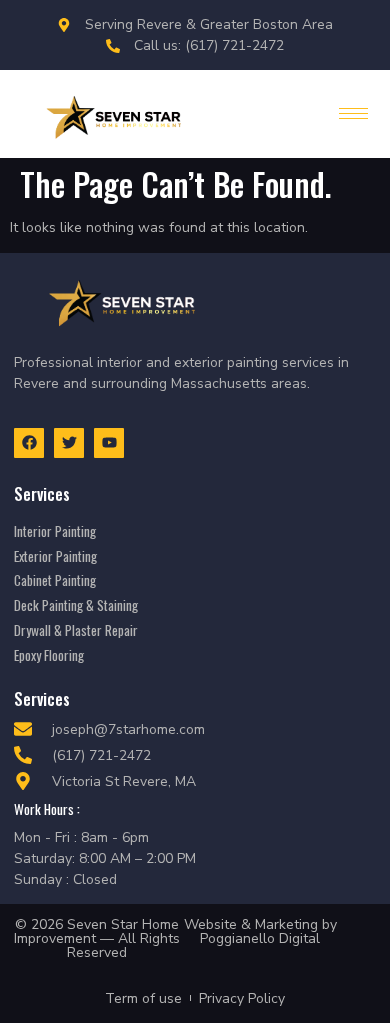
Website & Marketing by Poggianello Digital (260, 931)
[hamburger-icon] (353, 113)
